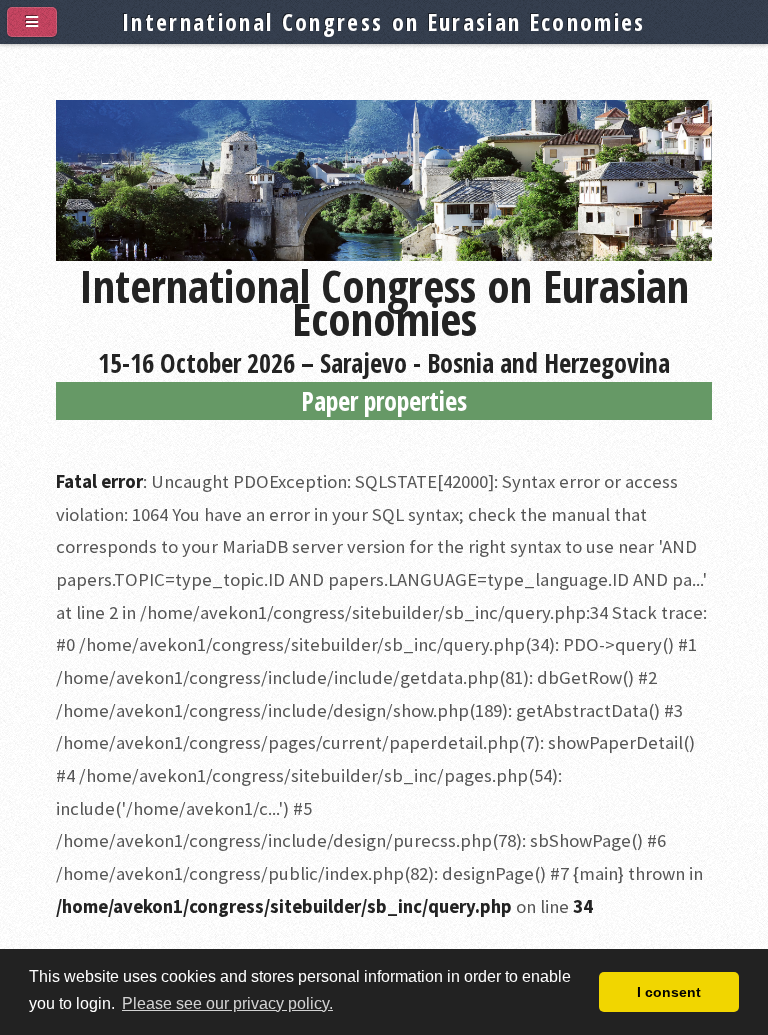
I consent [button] (669, 992)
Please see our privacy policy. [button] (227, 1003)
